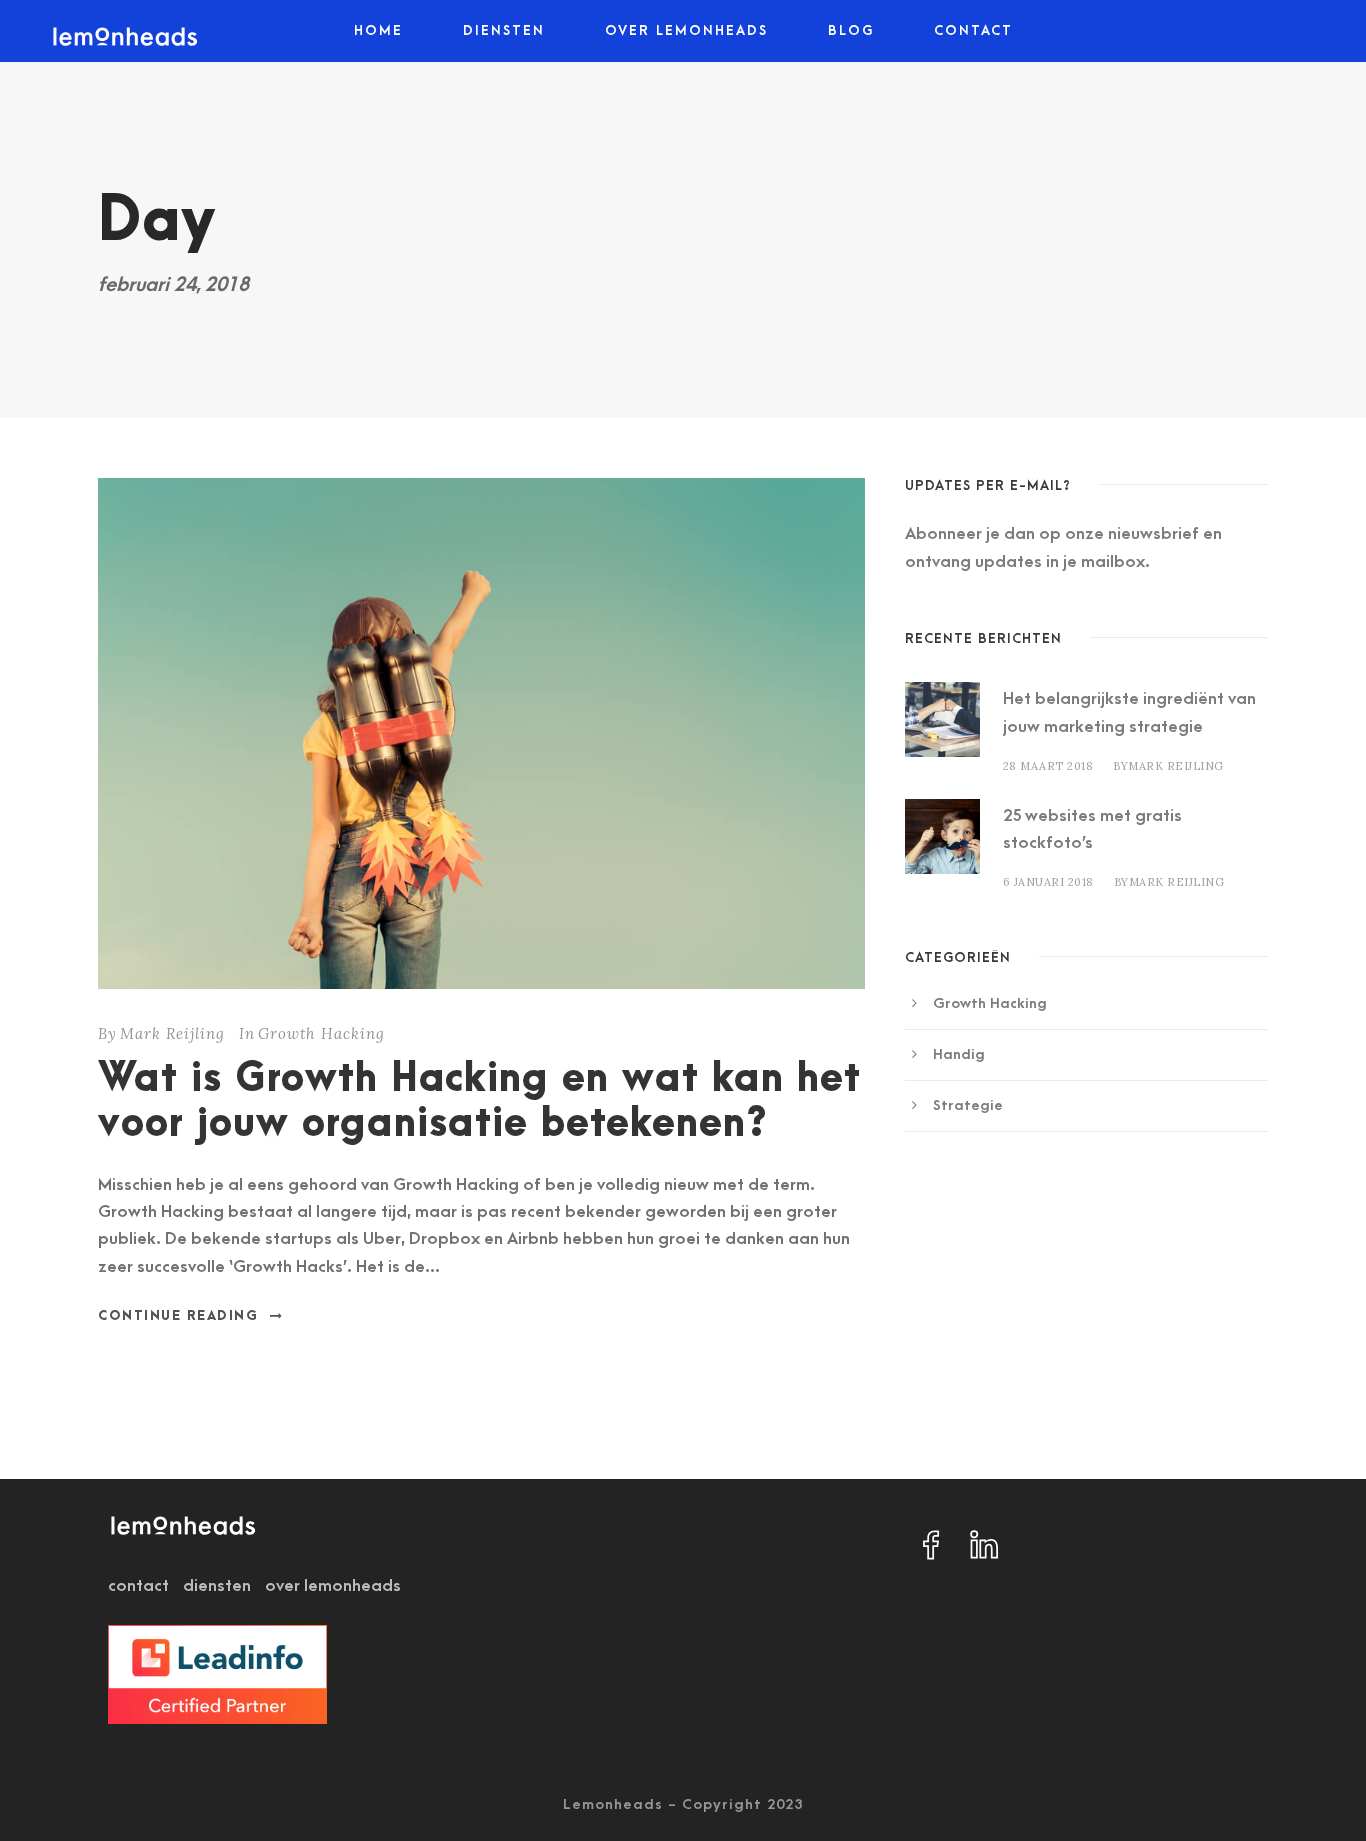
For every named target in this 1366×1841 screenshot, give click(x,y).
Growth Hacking (321, 1033)
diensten (217, 1586)
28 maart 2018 (1048, 766)
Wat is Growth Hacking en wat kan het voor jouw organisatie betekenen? (479, 1101)
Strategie (968, 1105)
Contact (973, 30)
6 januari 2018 (1048, 882)
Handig (959, 1054)
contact (138, 1586)
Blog (851, 30)
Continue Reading (178, 1316)
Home (378, 30)
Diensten (504, 30)
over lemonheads (333, 1586)
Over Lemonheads (686, 30)
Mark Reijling (172, 1033)
